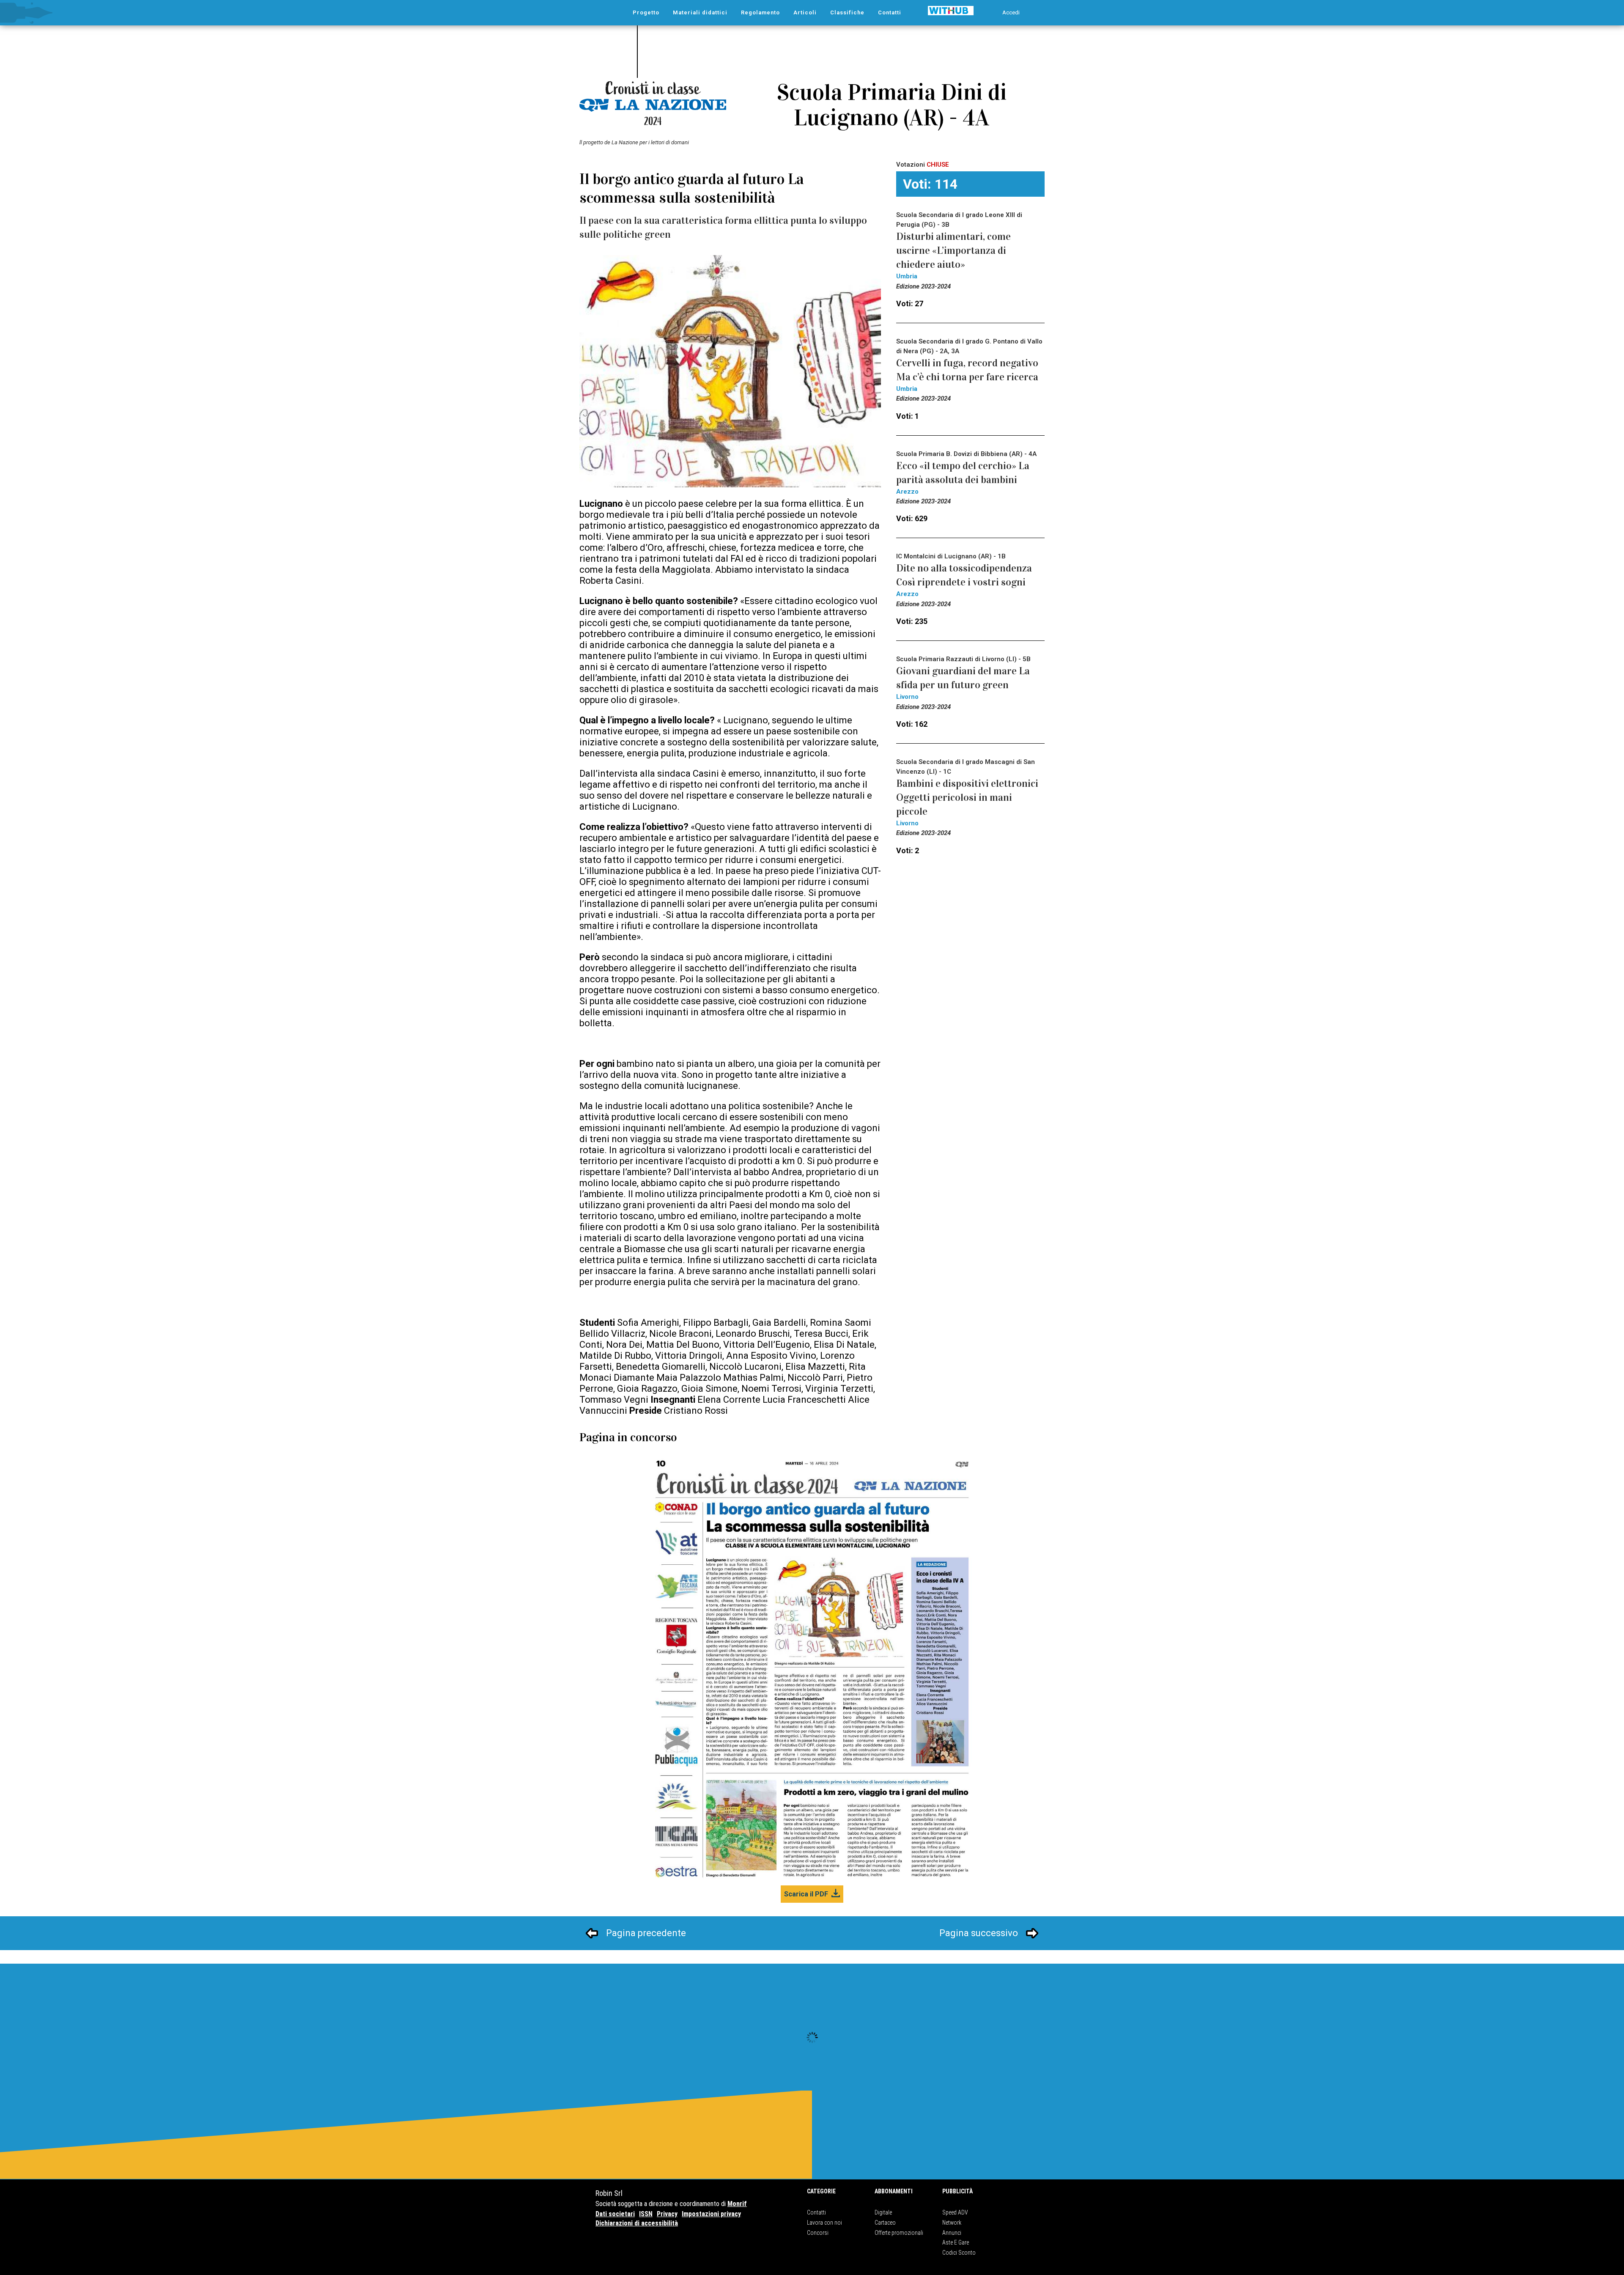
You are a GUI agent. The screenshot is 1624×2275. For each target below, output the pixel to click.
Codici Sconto (959, 2253)
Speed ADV (955, 2212)
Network (952, 2223)
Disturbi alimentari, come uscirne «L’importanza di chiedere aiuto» (953, 250)
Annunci (952, 2233)
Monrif (737, 2204)
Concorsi (818, 2233)
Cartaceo (885, 2223)
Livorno (907, 697)
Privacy (667, 2214)
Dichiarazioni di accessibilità (637, 2223)
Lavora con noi (824, 2223)
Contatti (816, 2212)
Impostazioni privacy (711, 2214)
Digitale (883, 2212)
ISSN (646, 2214)
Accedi (1011, 12)
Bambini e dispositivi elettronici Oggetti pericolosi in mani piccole (967, 797)
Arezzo (907, 492)
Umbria (907, 276)
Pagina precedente (646, 1933)
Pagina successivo (979, 1933)
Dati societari (615, 2214)
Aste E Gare (956, 2242)
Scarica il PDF (806, 1894)
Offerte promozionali (899, 2233)
